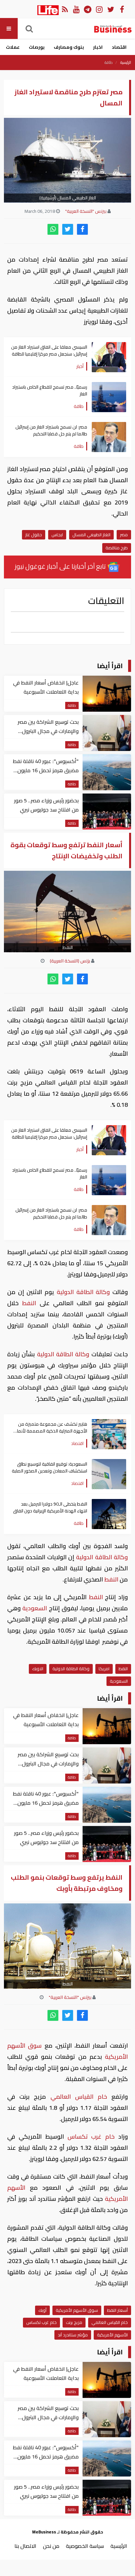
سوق (36, 2046)
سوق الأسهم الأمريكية (77, 2310)
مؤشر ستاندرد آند (73, 2335)
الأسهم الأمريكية (112, 2335)
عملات (13, 47)
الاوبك (38, 1669)
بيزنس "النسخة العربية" (86, 211)
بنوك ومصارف (69, 47)
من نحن (51, 2546)
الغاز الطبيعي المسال (91, 535)
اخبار (98, 47)
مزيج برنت (74, 2322)
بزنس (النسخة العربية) (70, 961)
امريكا (104, 1669)
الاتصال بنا (25, 2546)
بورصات (37, 47)
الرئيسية (126, 63)
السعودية (35, 1608)
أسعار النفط (117, 2310)
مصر (124, 535)
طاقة (109, 63)
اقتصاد (119, 47)
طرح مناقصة (117, 548)
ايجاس (57, 535)
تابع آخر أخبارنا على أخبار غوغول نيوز (61, 566)
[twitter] (68, 229)
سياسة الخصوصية (85, 2546)
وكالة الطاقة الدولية (83, 1292)
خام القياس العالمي (79, 2097)
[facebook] (82, 229)
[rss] (65, 9)
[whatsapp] (53, 229)
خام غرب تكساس (91, 2137)
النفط (29, 1303)
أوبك (42, 2310)
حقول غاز (34, 535)
